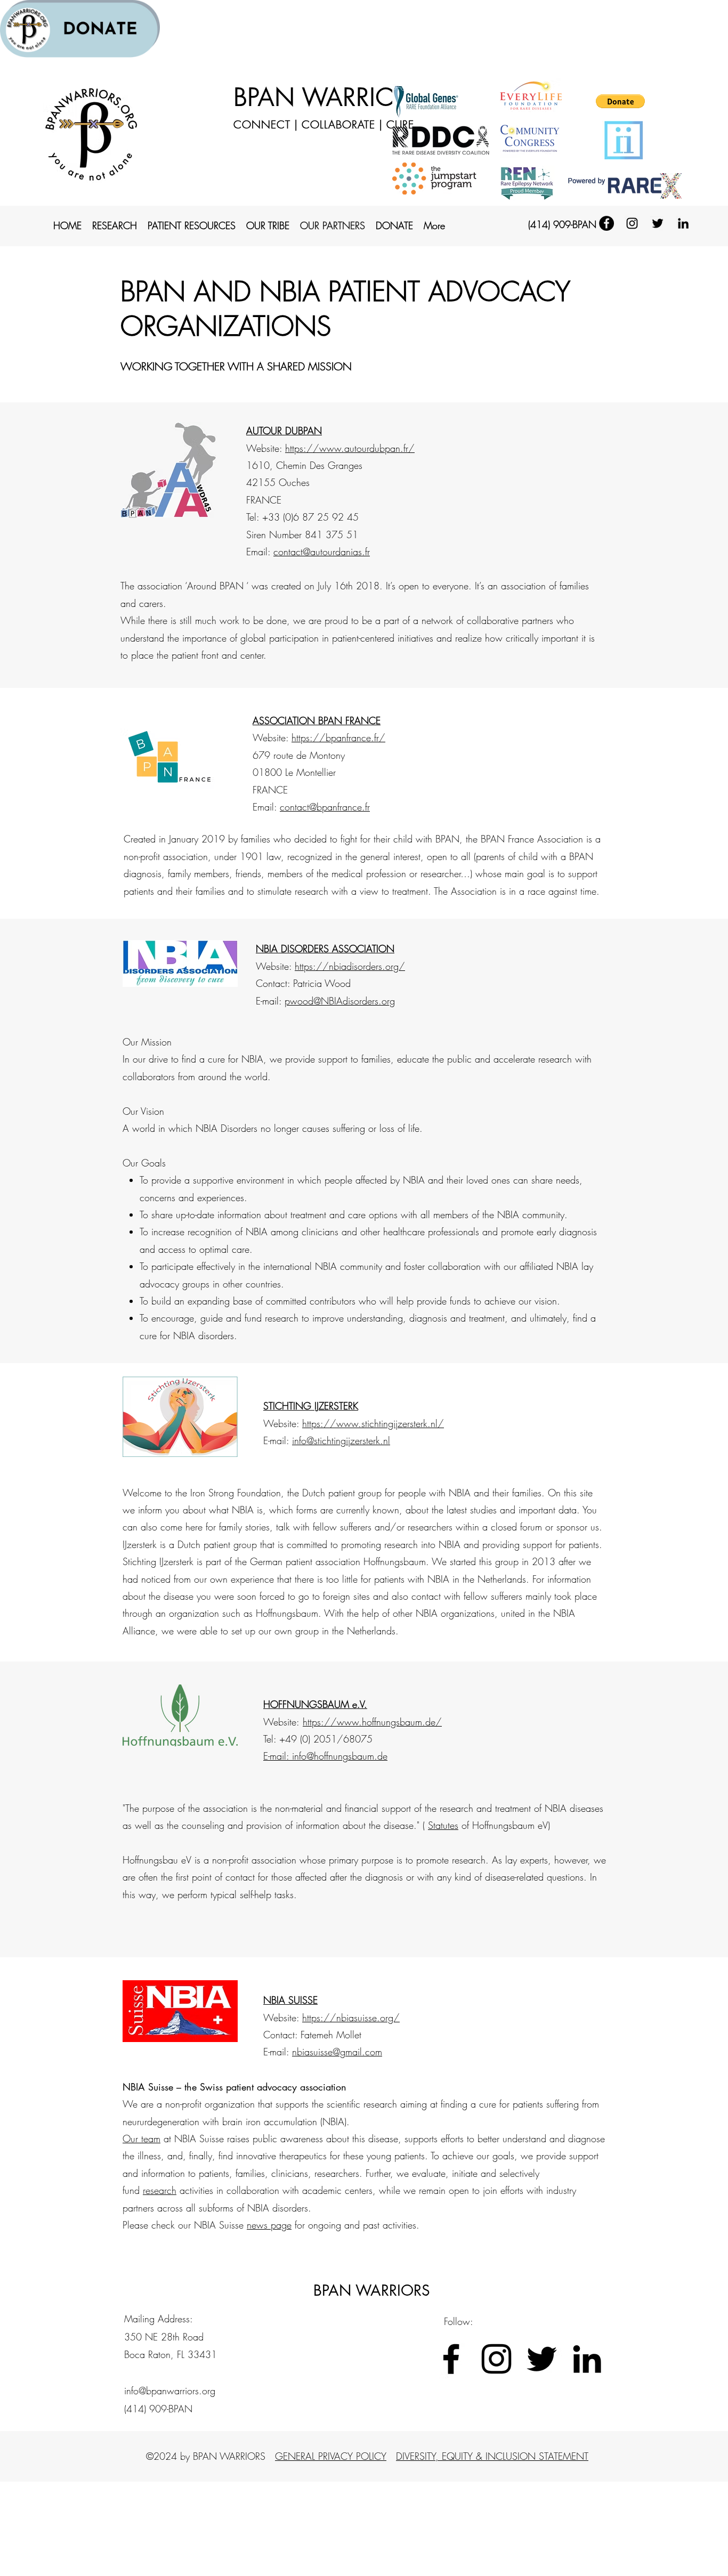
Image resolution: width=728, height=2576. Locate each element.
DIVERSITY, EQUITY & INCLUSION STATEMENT (492, 2456)
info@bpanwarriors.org (170, 2391)
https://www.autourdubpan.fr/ (350, 448)
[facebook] (606, 223)
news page (269, 2225)
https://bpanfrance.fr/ (338, 738)
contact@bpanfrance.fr (325, 807)
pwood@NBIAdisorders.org (340, 1001)
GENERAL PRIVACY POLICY (331, 2456)
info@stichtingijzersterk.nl (341, 1440)
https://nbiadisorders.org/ (350, 966)
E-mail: (278, 1440)
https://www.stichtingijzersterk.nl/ (373, 1423)
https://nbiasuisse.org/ (351, 2018)
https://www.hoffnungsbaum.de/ (372, 1722)
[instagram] (632, 223)
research (160, 2190)
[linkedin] (683, 223)
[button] (620, 101)
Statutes (443, 1825)
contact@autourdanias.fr (322, 552)
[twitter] (658, 223)
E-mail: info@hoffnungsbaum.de (325, 1756)
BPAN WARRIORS (329, 97)
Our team (141, 2138)
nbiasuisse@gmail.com (337, 2052)
